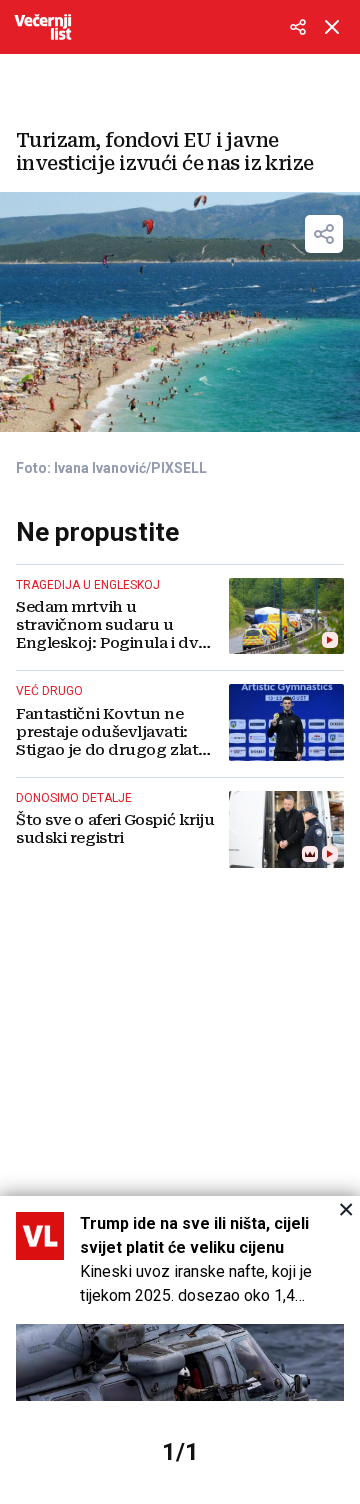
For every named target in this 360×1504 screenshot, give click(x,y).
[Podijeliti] (298, 27)
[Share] (324, 234)
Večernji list (43, 27)
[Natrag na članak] (332, 27)
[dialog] (180, 1350)
